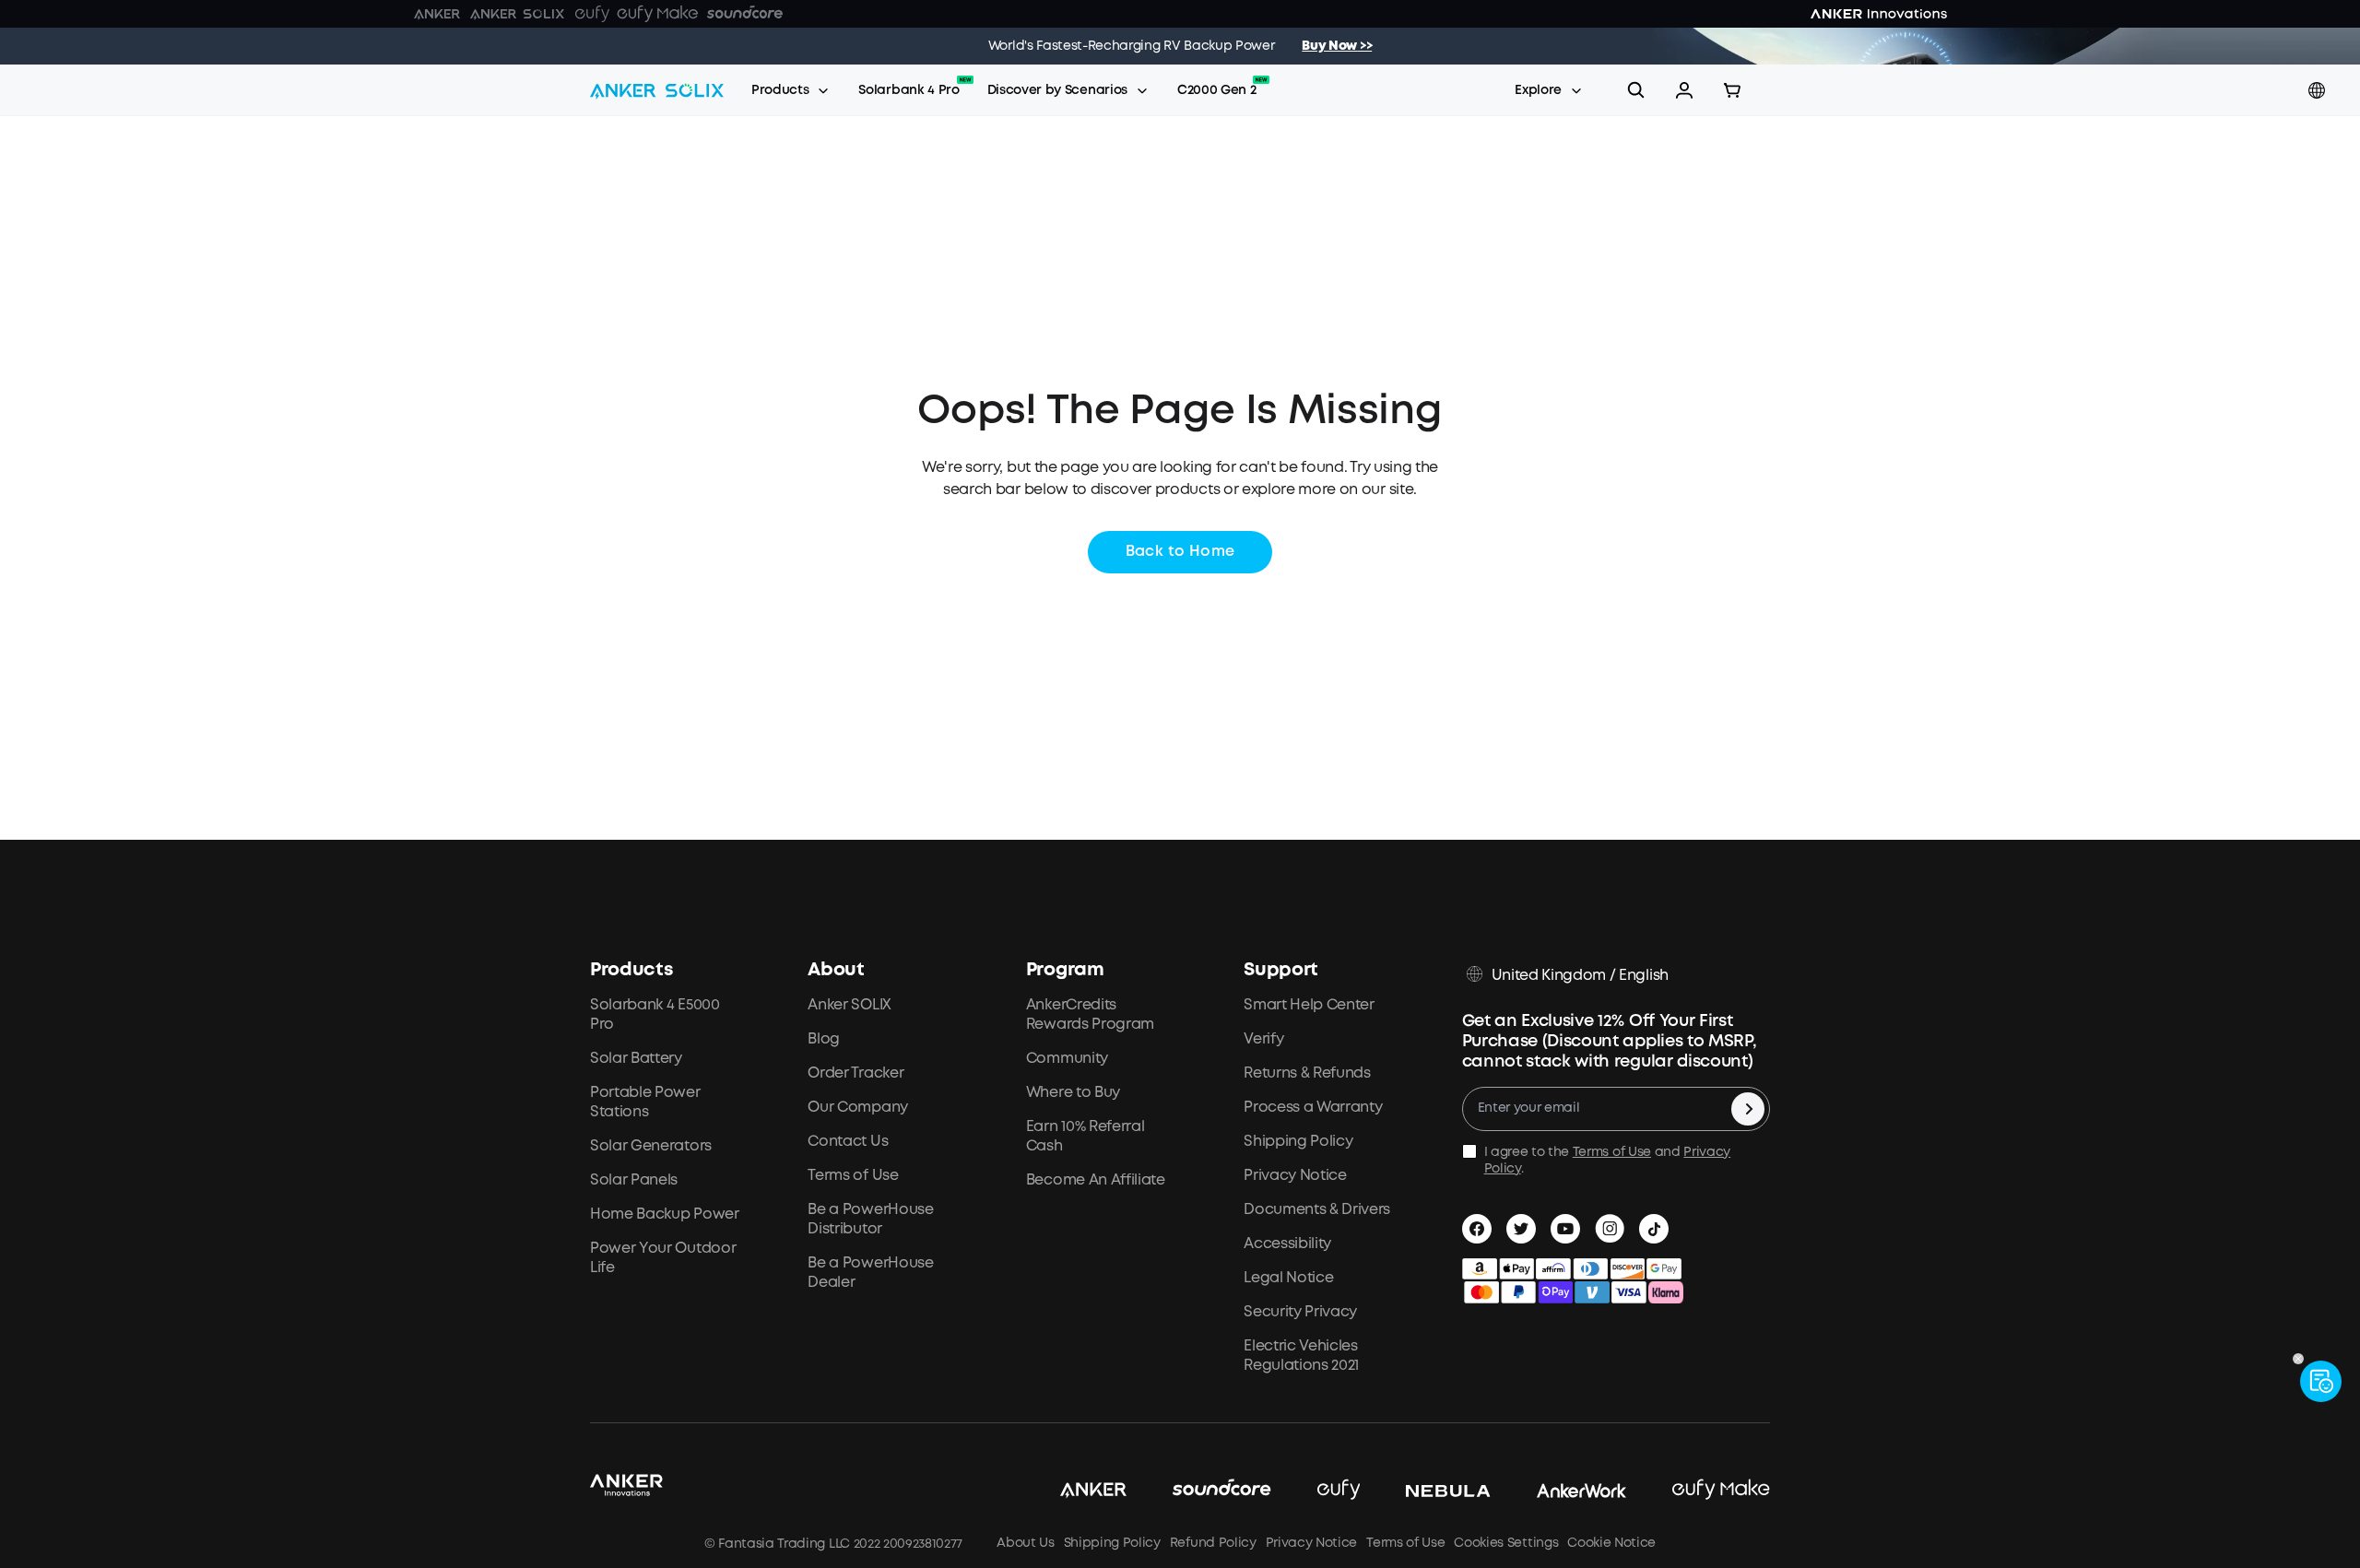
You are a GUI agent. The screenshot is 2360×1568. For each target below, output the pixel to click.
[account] (1684, 90)
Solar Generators (651, 1146)
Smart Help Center (1309, 1005)
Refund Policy (1213, 1543)
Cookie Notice (1611, 1543)
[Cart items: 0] (1732, 90)
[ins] (1610, 1229)
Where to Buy (1073, 1093)
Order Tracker (855, 1073)
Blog (824, 1039)
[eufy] (1316, 1491)
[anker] (1070, 1491)
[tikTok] (1654, 1229)
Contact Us (848, 1142)
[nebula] (1425, 1491)
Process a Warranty (1313, 1108)
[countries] (2319, 91)
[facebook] (1477, 1229)
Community (1067, 1059)
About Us (1025, 1543)
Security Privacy (1300, 1312)
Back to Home (1180, 552)
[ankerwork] (1559, 1491)
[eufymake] (1698, 1491)
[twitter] (1521, 1229)
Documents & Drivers (1317, 1210)
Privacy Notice (1295, 1176)
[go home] (657, 90)
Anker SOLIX (849, 1005)
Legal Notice (1288, 1278)
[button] (1684, 90)
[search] (1636, 90)
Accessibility (1287, 1244)
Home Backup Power (665, 1214)
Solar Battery (636, 1059)
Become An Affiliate (1096, 1180)
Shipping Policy (1298, 1142)
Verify (1263, 1039)
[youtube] (1565, 1229)
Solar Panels (634, 1180)
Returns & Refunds (1307, 1073)
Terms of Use (853, 1176)
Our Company (857, 1108)
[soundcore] (1199, 1491)
